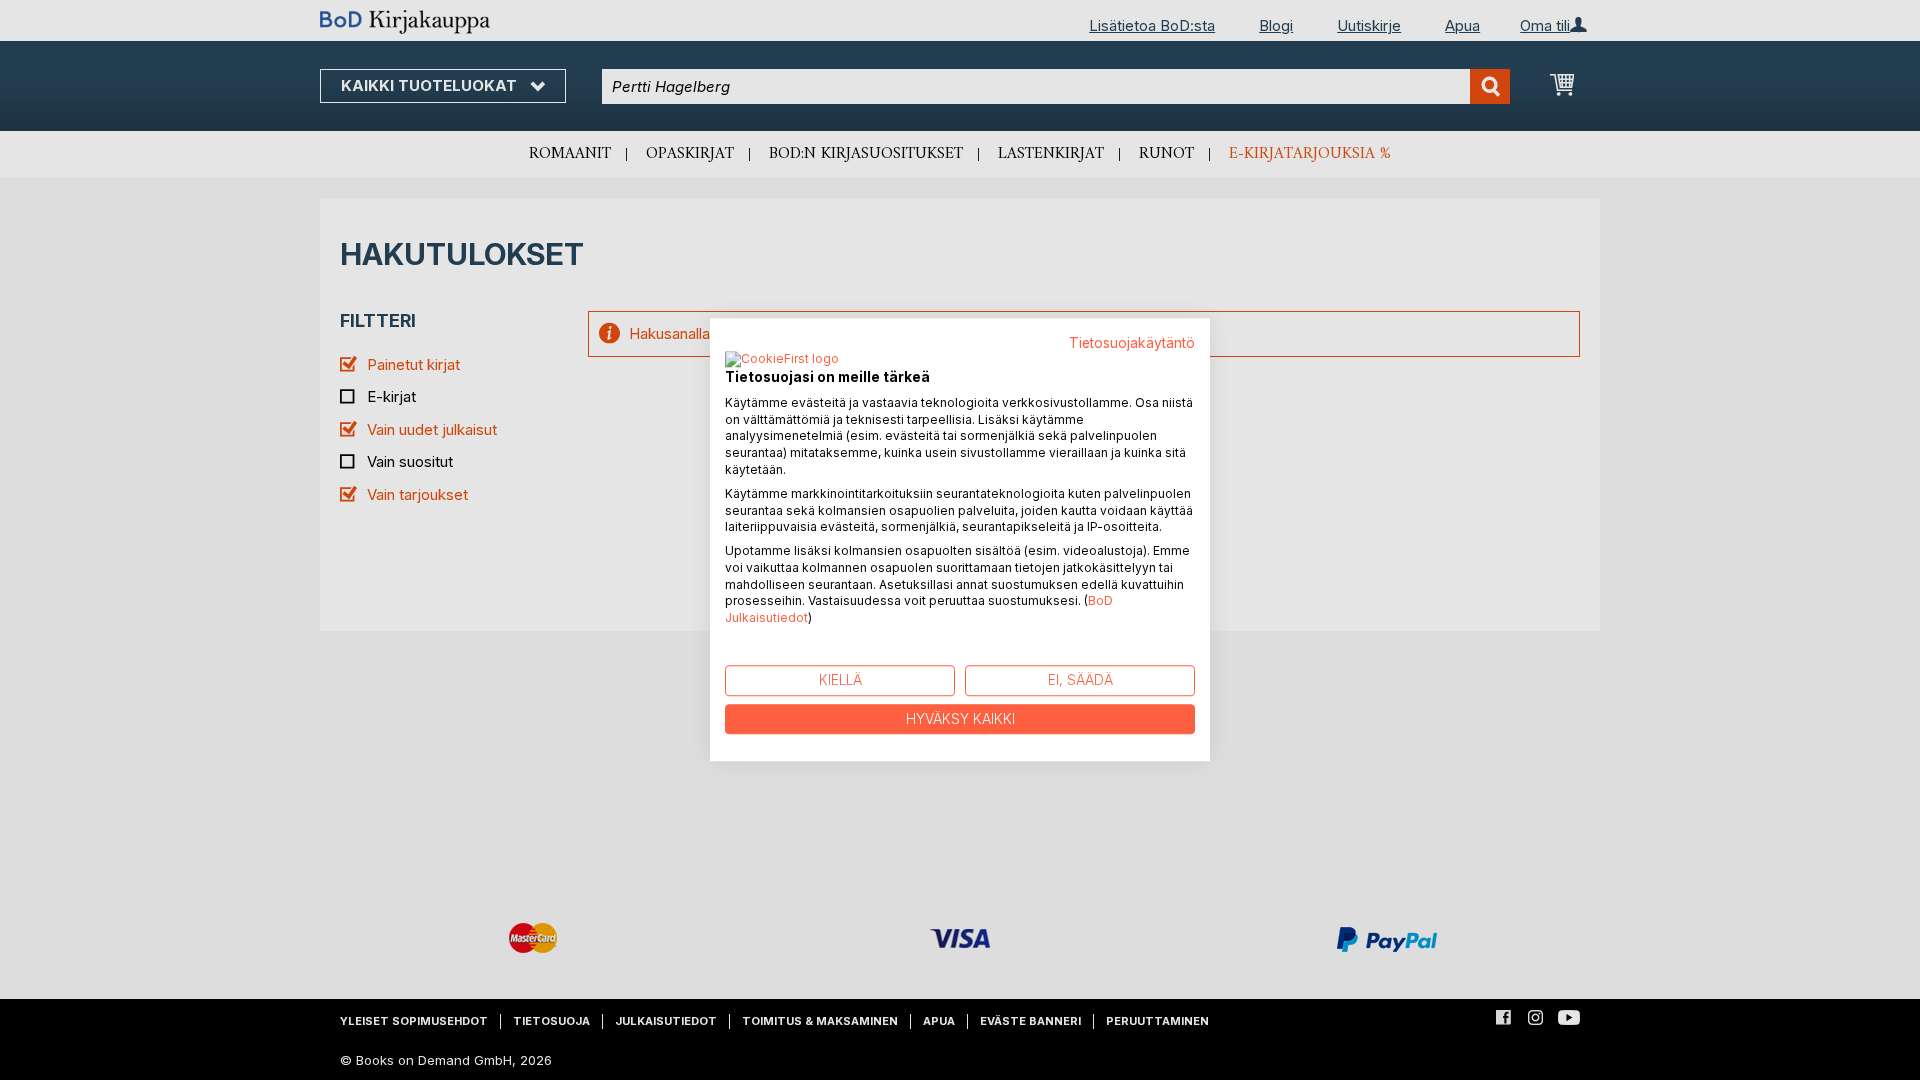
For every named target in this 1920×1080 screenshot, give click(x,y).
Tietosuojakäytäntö (1132, 343)
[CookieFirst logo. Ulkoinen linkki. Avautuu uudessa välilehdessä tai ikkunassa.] (782, 360)
